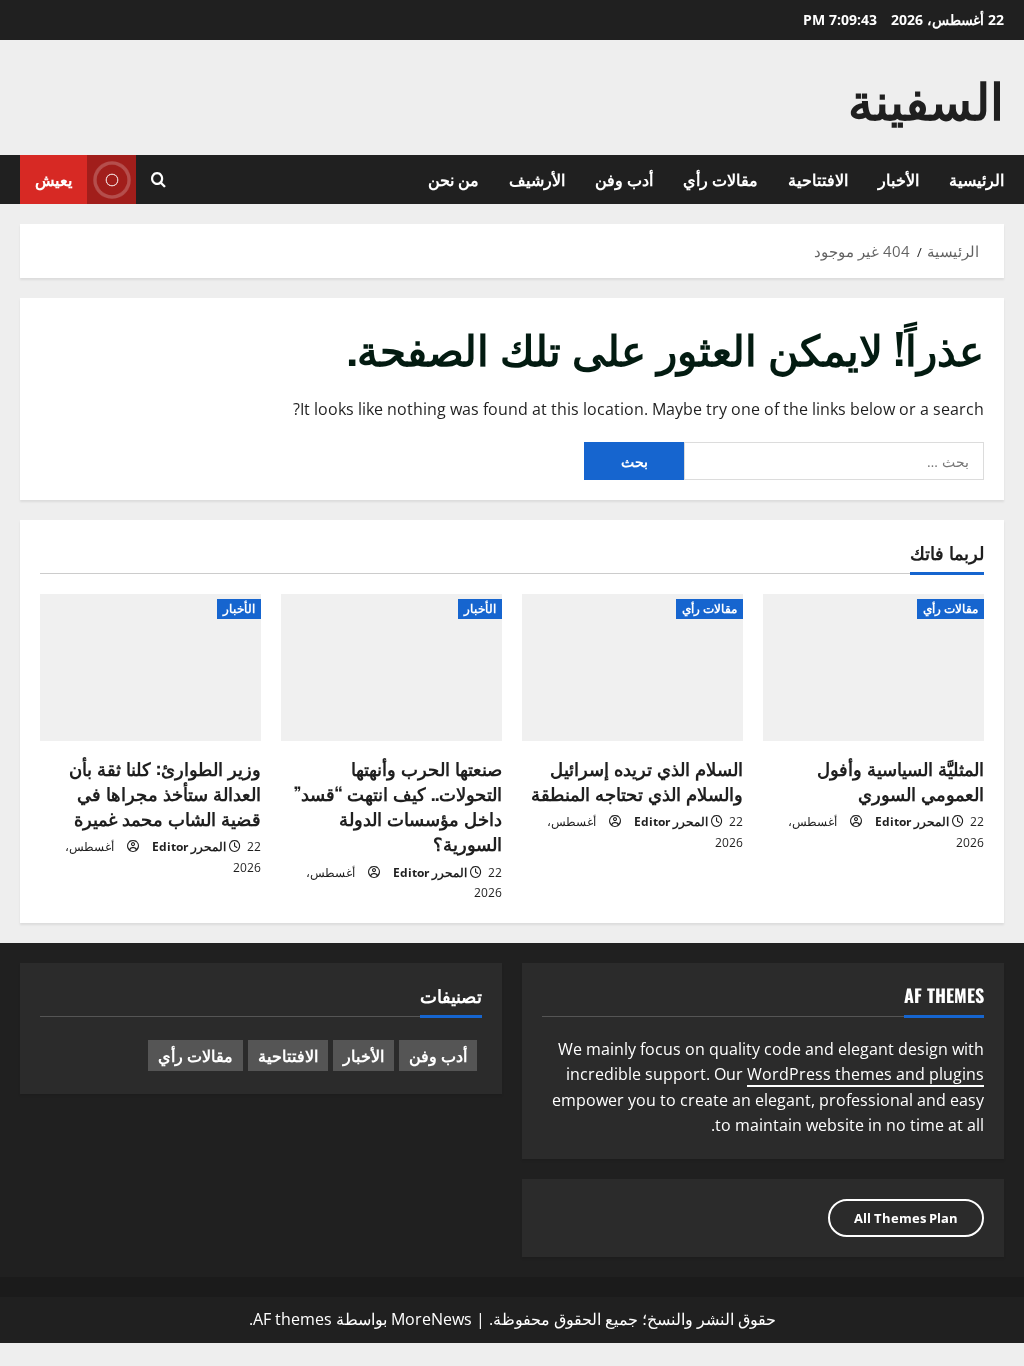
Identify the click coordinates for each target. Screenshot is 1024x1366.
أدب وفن (624, 179)
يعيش (53, 179)
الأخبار (898, 179)
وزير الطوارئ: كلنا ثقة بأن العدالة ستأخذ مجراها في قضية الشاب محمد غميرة (165, 793)
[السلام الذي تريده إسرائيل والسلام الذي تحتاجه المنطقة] (632, 667)
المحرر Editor (912, 821)
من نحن (453, 179)
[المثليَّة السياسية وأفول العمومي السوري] (873, 667)
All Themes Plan (906, 1218)
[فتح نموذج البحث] (158, 179)
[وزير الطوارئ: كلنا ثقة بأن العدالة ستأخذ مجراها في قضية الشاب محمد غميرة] (150, 667)
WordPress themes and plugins (865, 1074)
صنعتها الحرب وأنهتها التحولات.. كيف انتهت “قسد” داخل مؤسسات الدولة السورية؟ (398, 806)
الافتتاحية (818, 179)
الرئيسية (976, 179)
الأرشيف (537, 179)
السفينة (926, 97)
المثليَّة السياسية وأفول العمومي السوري (900, 780)
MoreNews (431, 1319)
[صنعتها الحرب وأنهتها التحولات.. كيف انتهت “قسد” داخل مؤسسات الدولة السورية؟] (391, 667)
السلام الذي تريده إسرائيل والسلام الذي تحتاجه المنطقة (637, 780)
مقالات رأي (720, 179)
